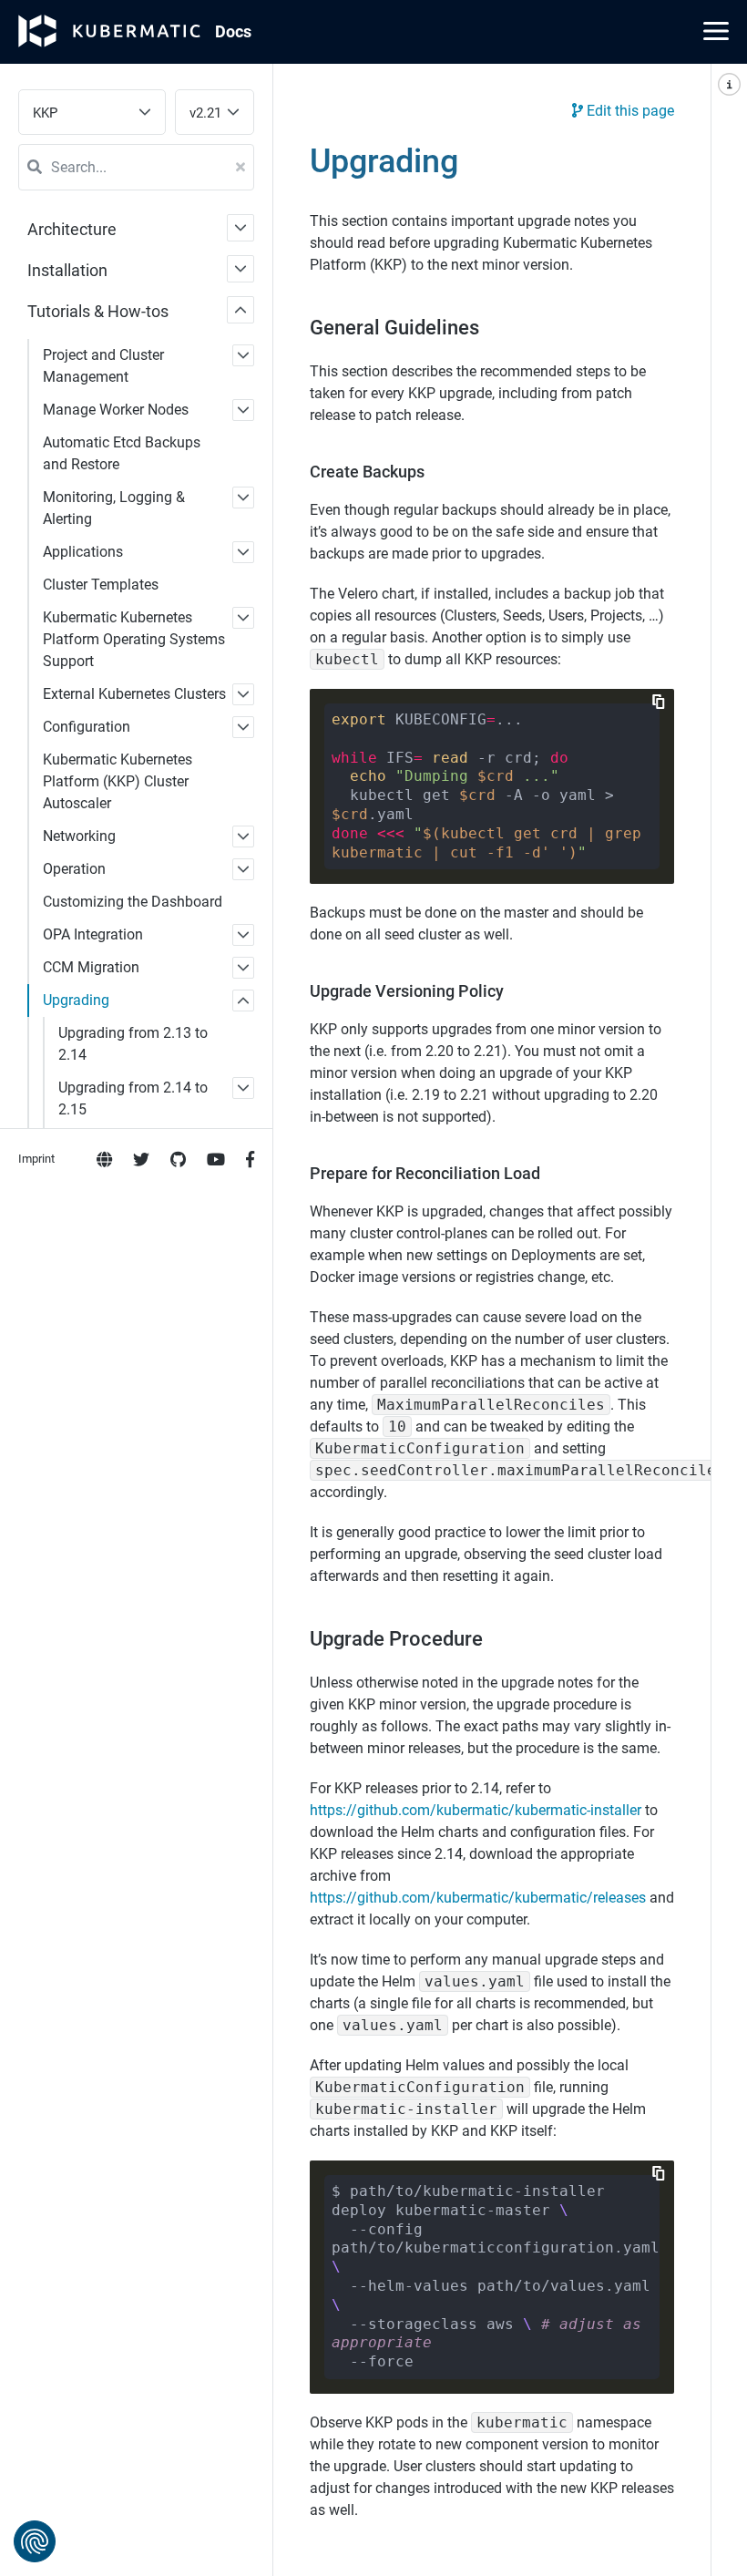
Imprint (36, 1159)
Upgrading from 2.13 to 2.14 (133, 1044)
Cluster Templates (101, 585)
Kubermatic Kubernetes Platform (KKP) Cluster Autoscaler (118, 781)
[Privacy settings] (35, 2541)
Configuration (87, 727)
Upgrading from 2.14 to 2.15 (133, 1098)
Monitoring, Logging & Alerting (114, 508)
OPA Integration (93, 934)
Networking (79, 836)
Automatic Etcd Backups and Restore (122, 453)
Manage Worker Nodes (116, 410)
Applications (83, 552)
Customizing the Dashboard (133, 902)
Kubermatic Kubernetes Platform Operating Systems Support (134, 639)
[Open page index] (729, 1320)
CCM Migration (91, 967)
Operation (74, 869)
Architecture (72, 229)
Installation (67, 270)
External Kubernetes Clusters (134, 694)
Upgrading (76, 1000)
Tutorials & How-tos (98, 311)
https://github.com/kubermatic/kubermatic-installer (476, 1810)
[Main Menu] (716, 31)
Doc (233, 31)
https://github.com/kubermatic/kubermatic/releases (478, 1898)
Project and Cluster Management (103, 366)
